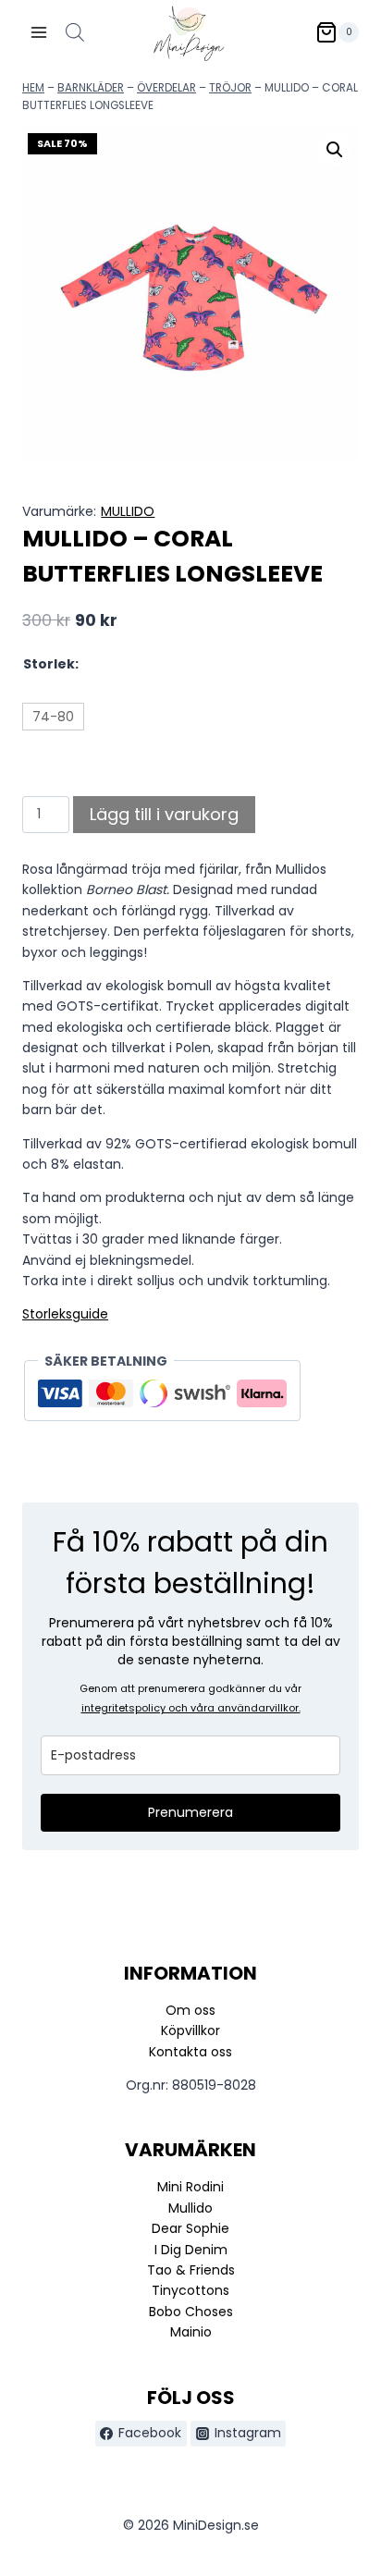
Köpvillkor (190, 2030)
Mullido (190, 2208)
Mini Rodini (190, 2187)
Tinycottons (190, 2290)
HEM (33, 88)
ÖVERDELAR (166, 88)
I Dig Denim (191, 2250)
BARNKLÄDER (91, 88)
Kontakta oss (190, 2052)
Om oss (190, 2010)
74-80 (53, 717)
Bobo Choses (191, 2312)
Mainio (191, 2332)
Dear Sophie (190, 2228)
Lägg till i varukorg (164, 814)
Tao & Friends (191, 2270)
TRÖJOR (230, 88)
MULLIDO (128, 511)
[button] (335, 150)
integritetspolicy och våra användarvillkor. (191, 1708)
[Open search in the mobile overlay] (75, 32)
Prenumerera (190, 1812)
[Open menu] (39, 32)
